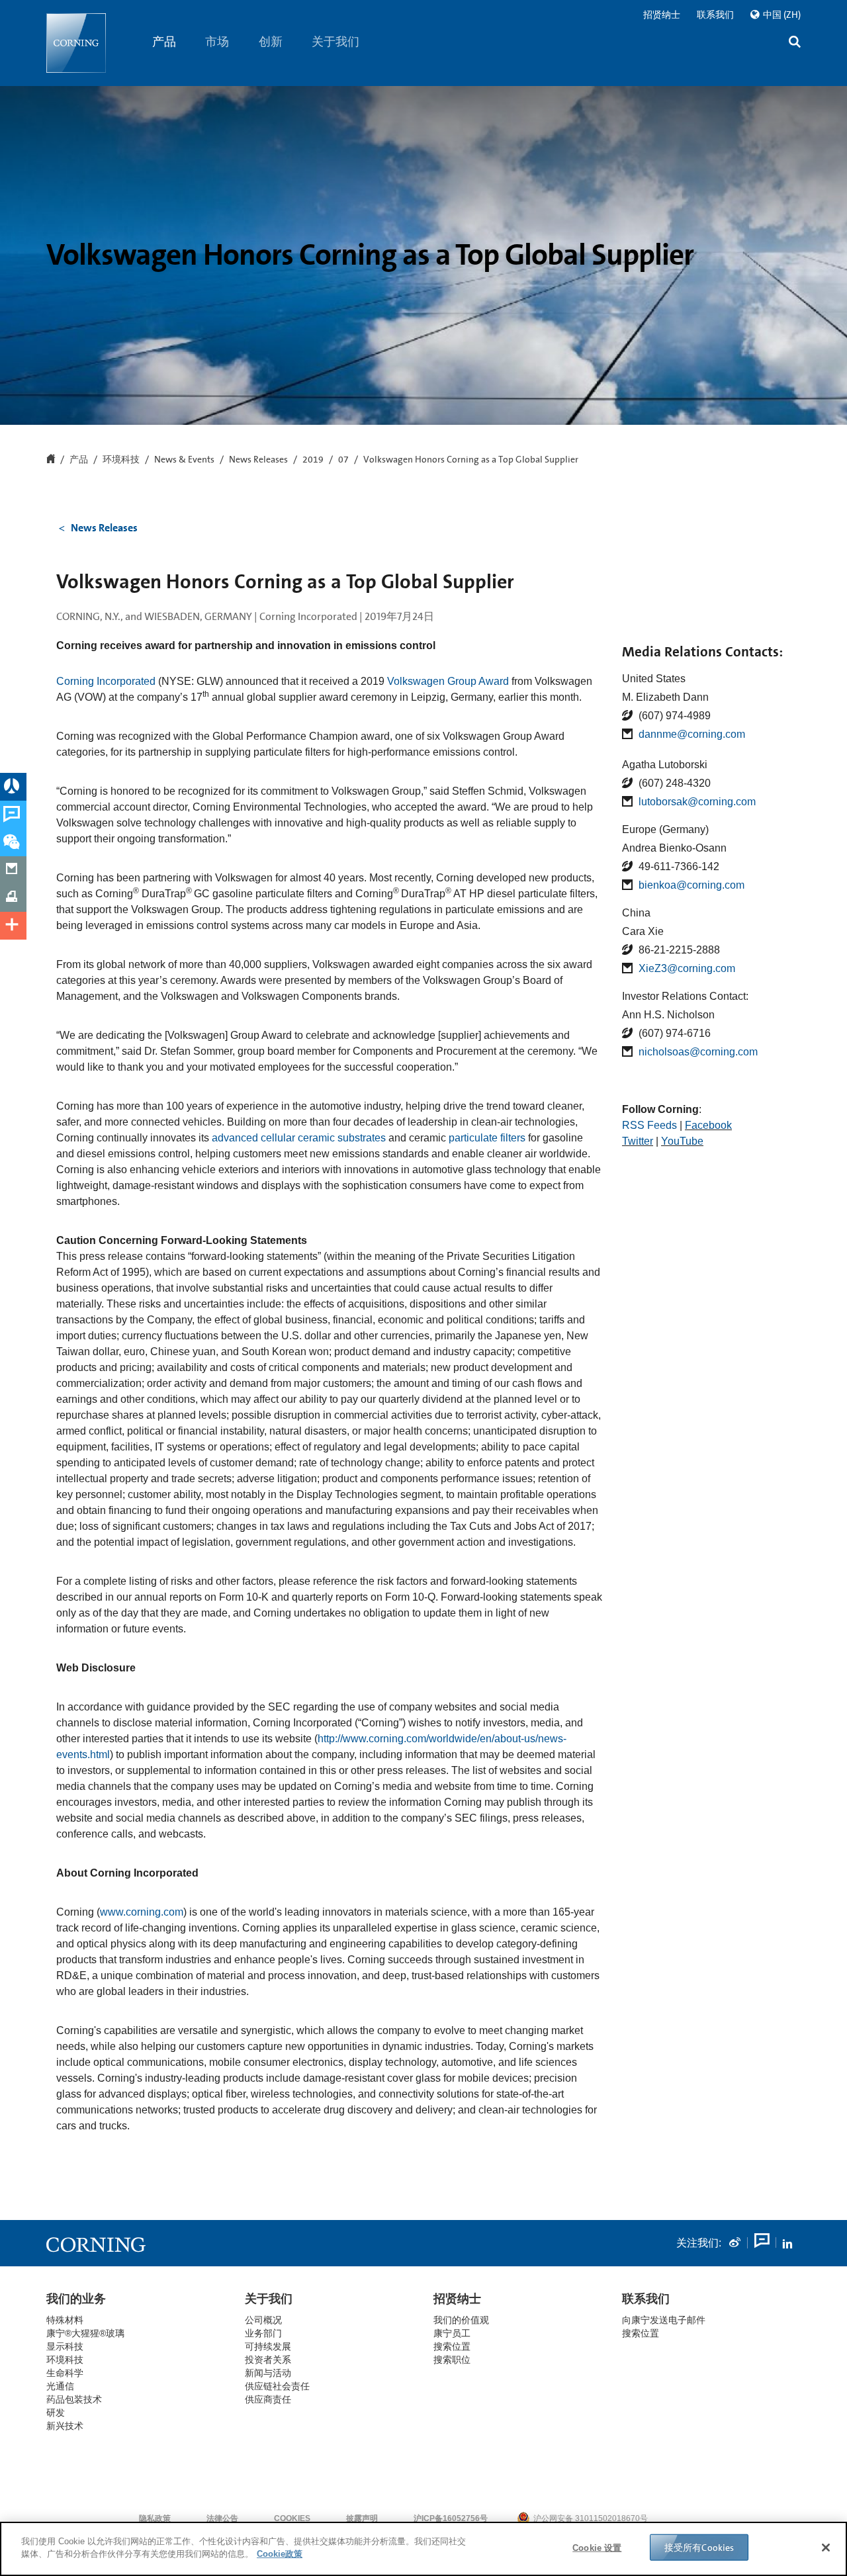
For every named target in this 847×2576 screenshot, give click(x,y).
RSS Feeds (649, 1125)
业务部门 (263, 2333)
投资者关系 (268, 2360)
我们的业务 (76, 2299)
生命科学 (65, 2373)
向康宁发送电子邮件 (664, 2320)
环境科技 (121, 460)
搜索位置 (641, 2333)
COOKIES (292, 2518)
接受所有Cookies (699, 2548)
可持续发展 (268, 2346)
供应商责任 (268, 2399)
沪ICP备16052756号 (451, 2518)
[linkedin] (787, 2243)
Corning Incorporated (106, 681)
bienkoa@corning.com (691, 885)
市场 (218, 42)
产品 (164, 42)
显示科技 (65, 2346)
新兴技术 (65, 2426)
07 (343, 460)
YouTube (682, 1141)
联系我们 (715, 15)
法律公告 (222, 2518)
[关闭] (826, 2548)
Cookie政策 (280, 2554)
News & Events (184, 460)
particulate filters (487, 1138)
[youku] (761, 2243)
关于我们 (336, 42)
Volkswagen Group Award (448, 681)
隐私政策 (155, 2518)
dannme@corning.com (692, 734)
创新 (271, 42)
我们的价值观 (461, 2320)
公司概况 (263, 2320)
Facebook (708, 1125)
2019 (313, 460)
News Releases (258, 460)
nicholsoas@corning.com (698, 1052)
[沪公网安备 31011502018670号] (688, 2518)
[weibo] (735, 2243)
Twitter (638, 1141)
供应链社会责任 (277, 2386)
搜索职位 (452, 2360)
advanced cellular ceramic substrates (299, 1138)
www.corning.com (142, 1912)
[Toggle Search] (795, 43)
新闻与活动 (268, 2373)
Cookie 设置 (597, 2548)
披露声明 (362, 2518)
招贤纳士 (662, 15)
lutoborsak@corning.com (697, 802)
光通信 (60, 2386)
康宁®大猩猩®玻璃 (85, 2333)
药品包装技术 (74, 2399)
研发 (56, 2413)
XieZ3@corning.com (687, 968)
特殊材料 (65, 2320)
